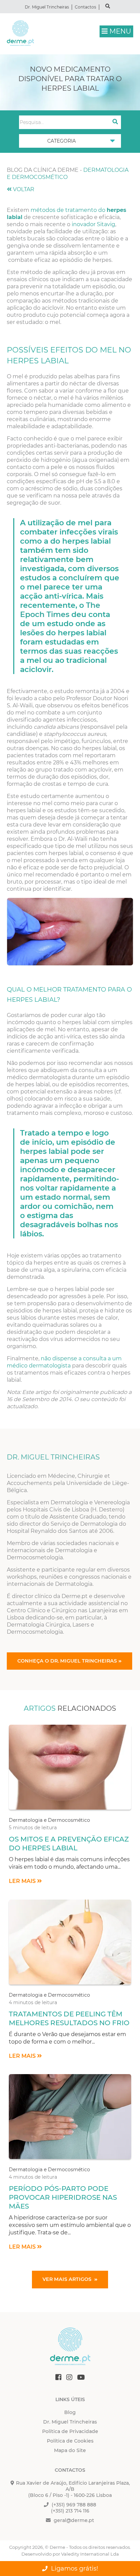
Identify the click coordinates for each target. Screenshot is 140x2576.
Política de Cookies (70, 2441)
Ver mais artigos (68, 2279)
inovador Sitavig (93, 224)
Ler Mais (23, 1881)
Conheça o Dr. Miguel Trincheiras (67, 1661)
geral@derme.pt (73, 2520)
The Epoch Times (60, 610)
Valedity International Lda (90, 2554)
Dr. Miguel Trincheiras (47, 7)
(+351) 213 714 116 (70, 2511)
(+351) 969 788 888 (73, 2505)
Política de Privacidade (70, 2431)
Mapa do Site (70, 2450)
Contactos (85, 7)
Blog (70, 2412)
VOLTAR (23, 189)
